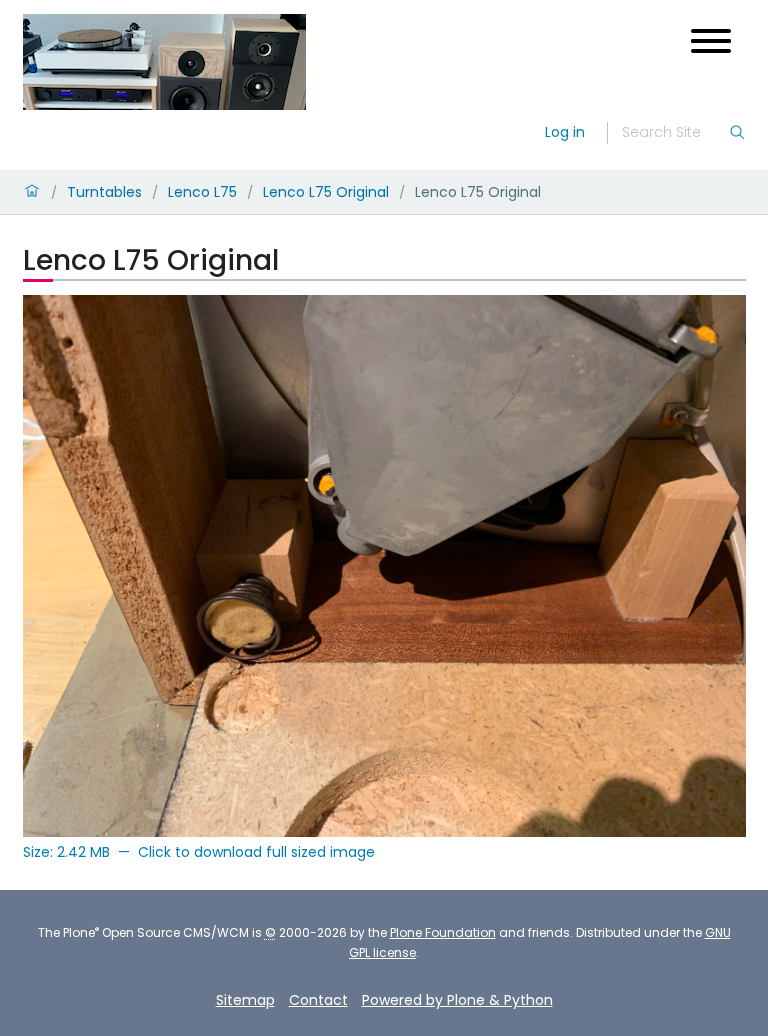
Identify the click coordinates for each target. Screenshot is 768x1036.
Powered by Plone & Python (457, 1000)
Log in (565, 132)
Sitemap (245, 1000)
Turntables (104, 192)
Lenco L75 (202, 192)
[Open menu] (711, 41)
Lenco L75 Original (326, 192)
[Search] (737, 133)
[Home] (164, 62)
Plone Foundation (443, 932)
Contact (318, 1000)
